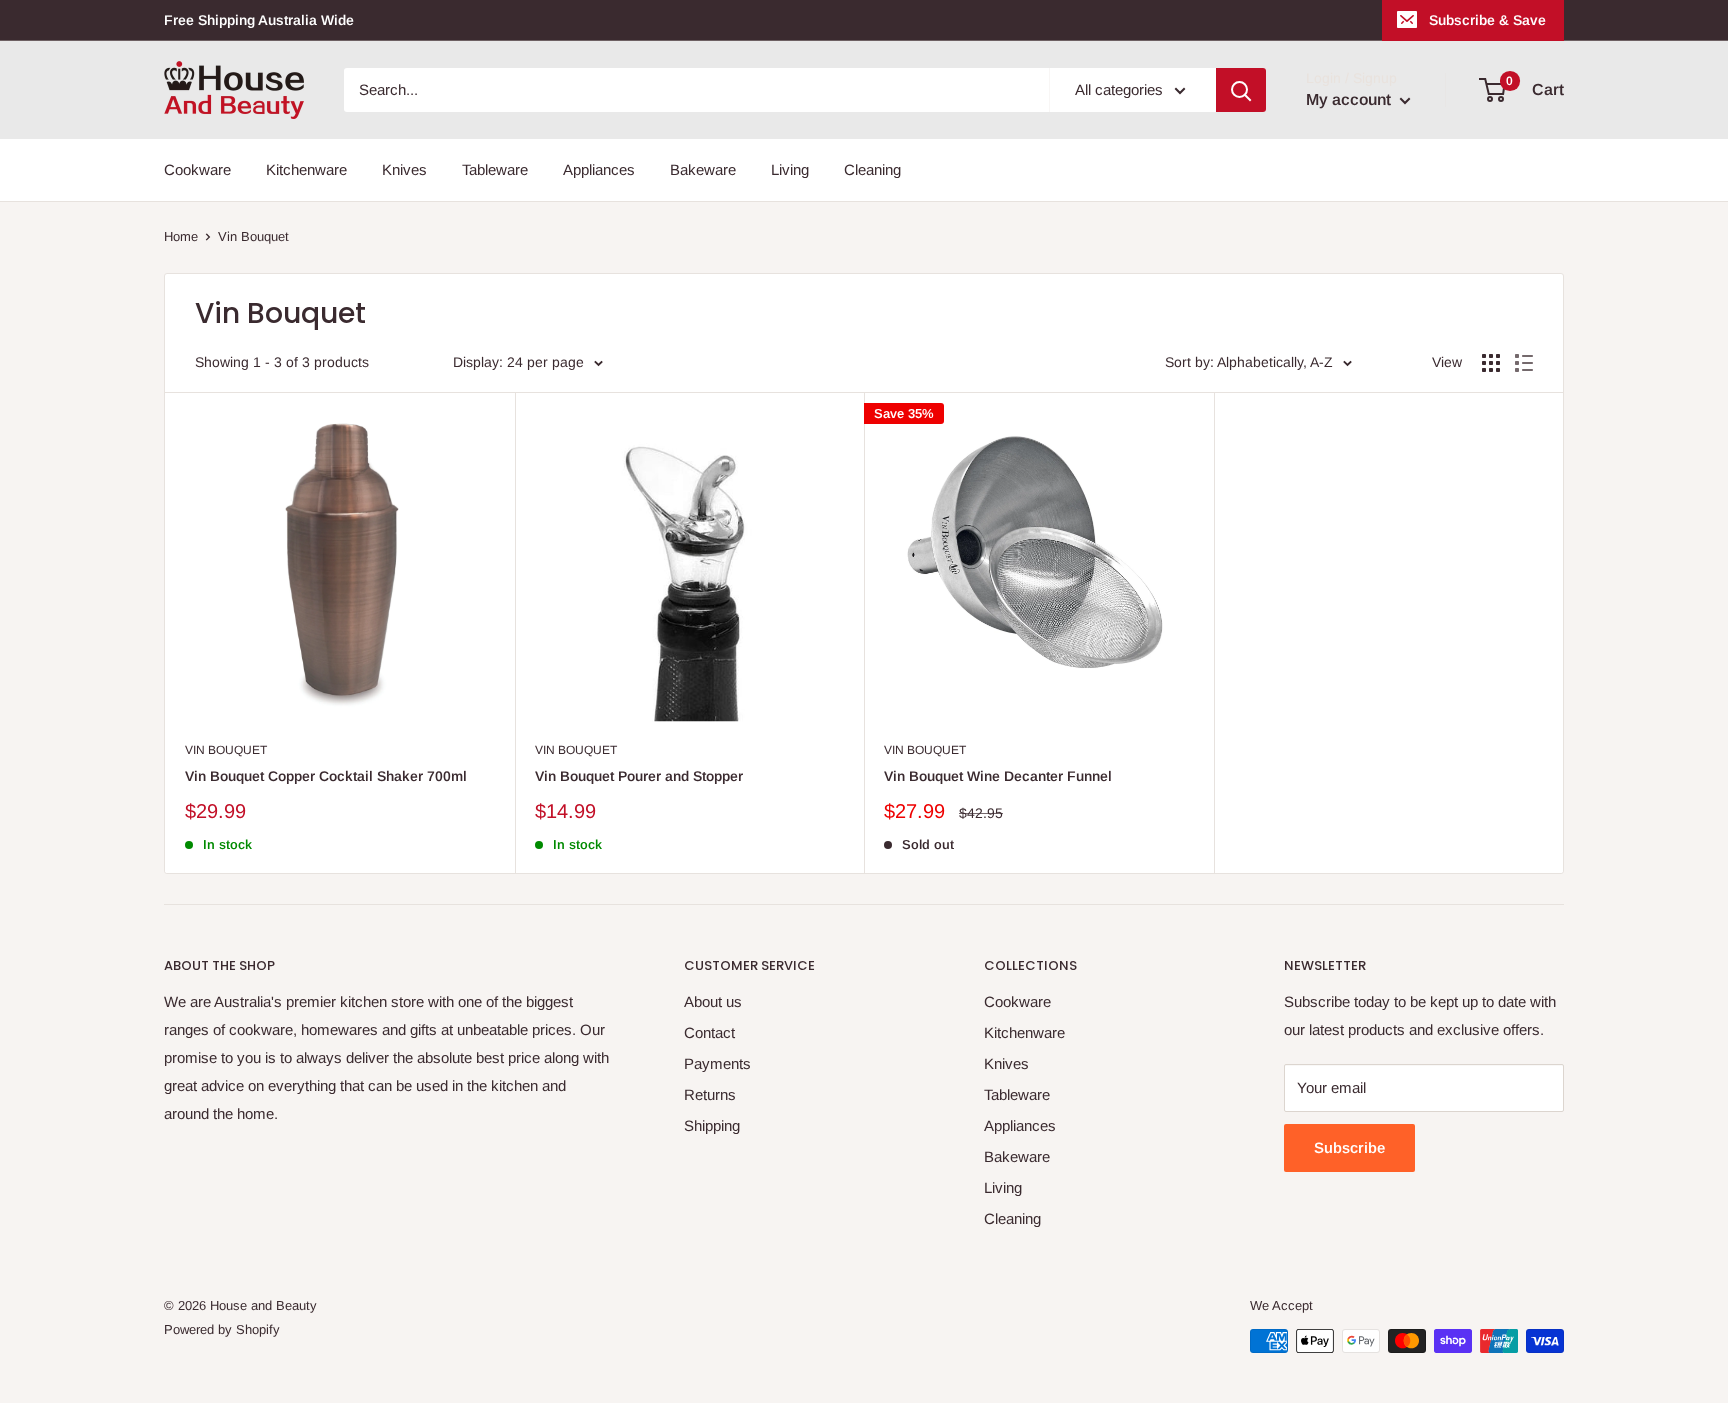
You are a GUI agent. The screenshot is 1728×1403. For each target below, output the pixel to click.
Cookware (197, 169)
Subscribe (1349, 1147)
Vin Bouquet (253, 236)
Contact (709, 1032)
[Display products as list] (1524, 363)
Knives (404, 169)
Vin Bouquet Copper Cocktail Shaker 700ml (326, 776)
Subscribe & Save (1487, 20)
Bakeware (703, 169)
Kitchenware (306, 169)
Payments (717, 1063)
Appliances (599, 169)
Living (790, 169)
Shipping (712, 1125)
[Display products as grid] (1491, 363)
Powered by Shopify (222, 1329)
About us (713, 1001)
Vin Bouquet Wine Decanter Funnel (998, 776)
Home (181, 236)
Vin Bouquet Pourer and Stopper (639, 776)
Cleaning (872, 169)
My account (1350, 99)
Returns (710, 1094)
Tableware (495, 169)
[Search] (1241, 90)
